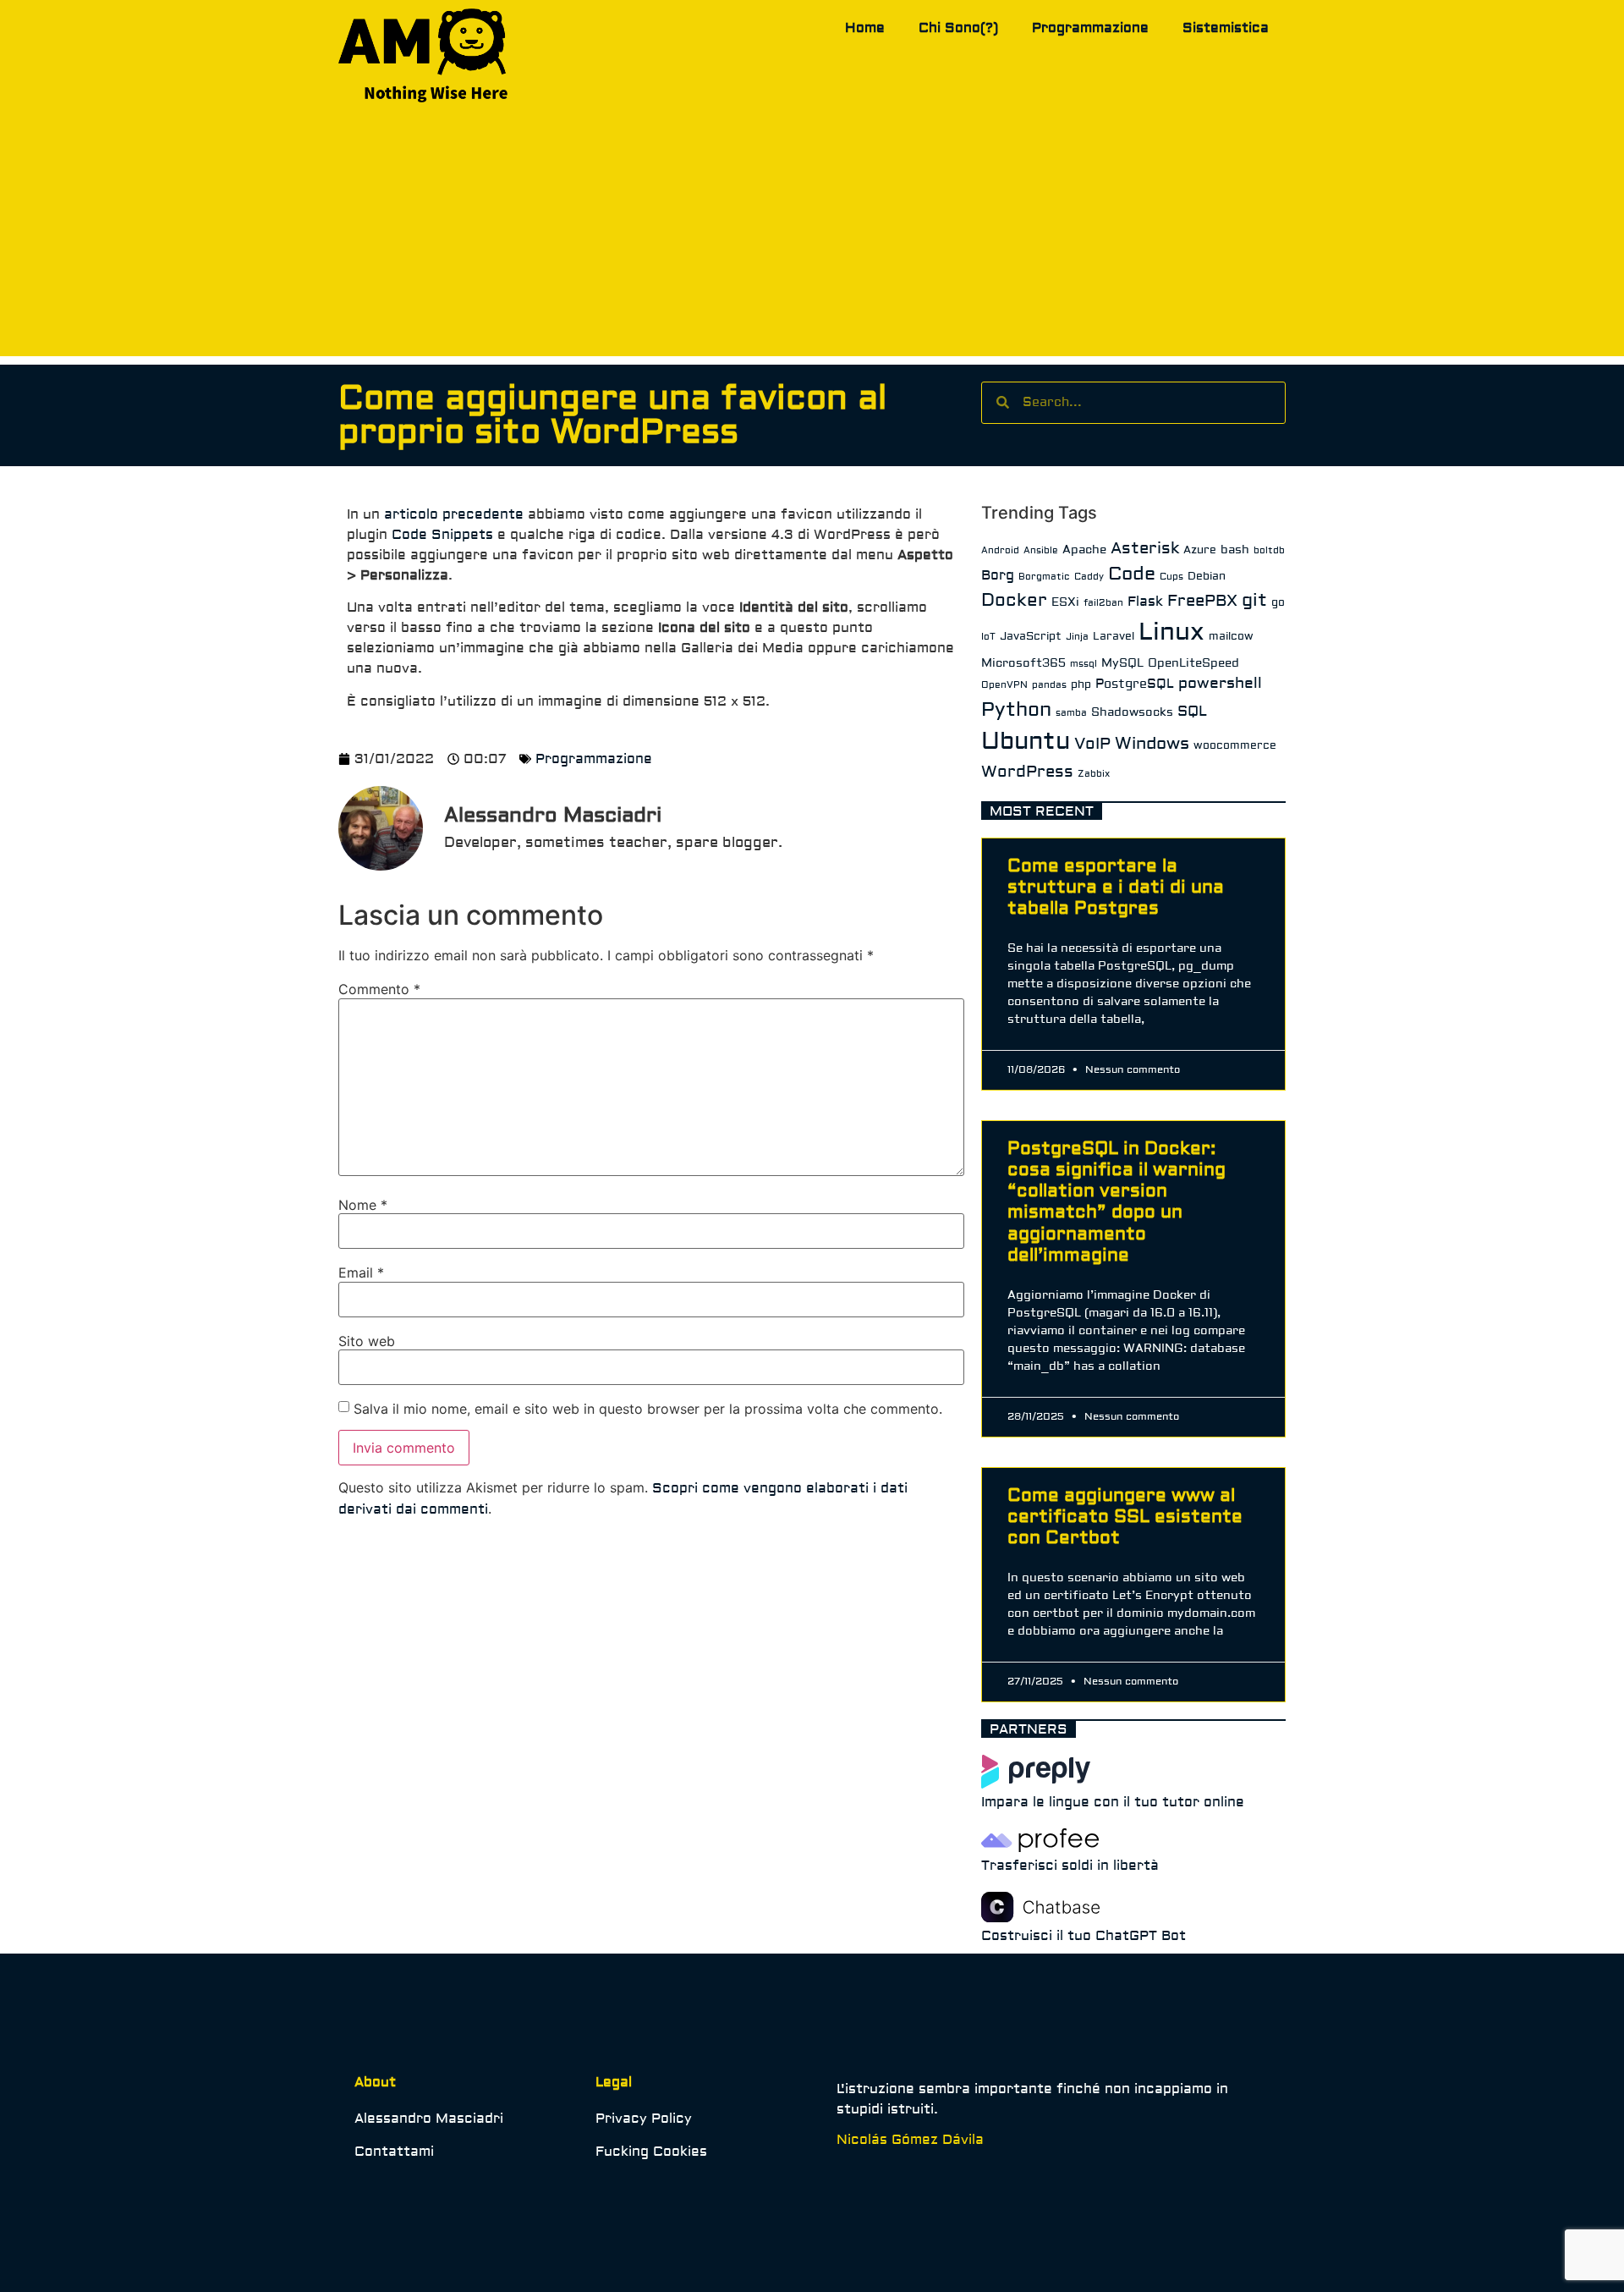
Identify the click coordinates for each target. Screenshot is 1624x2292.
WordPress (1027, 772)
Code (1132, 574)
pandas (1049, 685)
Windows (1152, 743)
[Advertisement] (812, 238)
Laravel (1114, 636)
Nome (363, 1205)
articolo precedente (454, 514)
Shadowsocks (1132, 712)
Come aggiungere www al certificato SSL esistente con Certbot (1125, 1517)
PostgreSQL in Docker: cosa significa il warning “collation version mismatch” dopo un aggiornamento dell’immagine (1116, 1202)
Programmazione (1090, 28)
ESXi (1065, 602)
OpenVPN (1004, 685)
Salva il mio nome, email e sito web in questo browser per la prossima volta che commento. (648, 1409)
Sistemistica (1226, 28)
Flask (1145, 602)
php (1081, 684)
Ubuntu (1026, 742)
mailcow (1231, 636)
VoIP (1092, 744)
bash (1235, 550)
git (1254, 600)
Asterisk (1145, 548)
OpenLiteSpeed (1193, 663)
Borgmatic (1044, 577)
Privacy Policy (644, 2119)
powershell (1220, 683)
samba (1071, 713)
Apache (1084, 550)
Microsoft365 (1023, 663)
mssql (1084, 664)
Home (865, 28)
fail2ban (1103, 603)
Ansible (1041, 550)
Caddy (1089, 577)
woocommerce (1235, 745)
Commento (379, 989)
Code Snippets (442, 535)
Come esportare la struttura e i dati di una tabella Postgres (1116, 887)
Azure (1200, 550)
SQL (1192, 711)
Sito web (367, 1341)
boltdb (1269, 550)
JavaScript (1031, 636)
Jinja (1077, 637)
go (1278, 602)
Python (1016, 709)
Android (1000, 550)
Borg (998, 575)
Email (361, 1272)
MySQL (1122, 663)
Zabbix (1094, 774)
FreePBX (1202, 601)
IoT (988, 637)
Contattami (394, 2152)
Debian (1207, 576)
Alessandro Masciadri (429, 2119)
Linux (1171, 632)
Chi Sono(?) (958, 28)
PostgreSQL (1135, 684)
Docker (1014, 600)
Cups (1171, 577)
